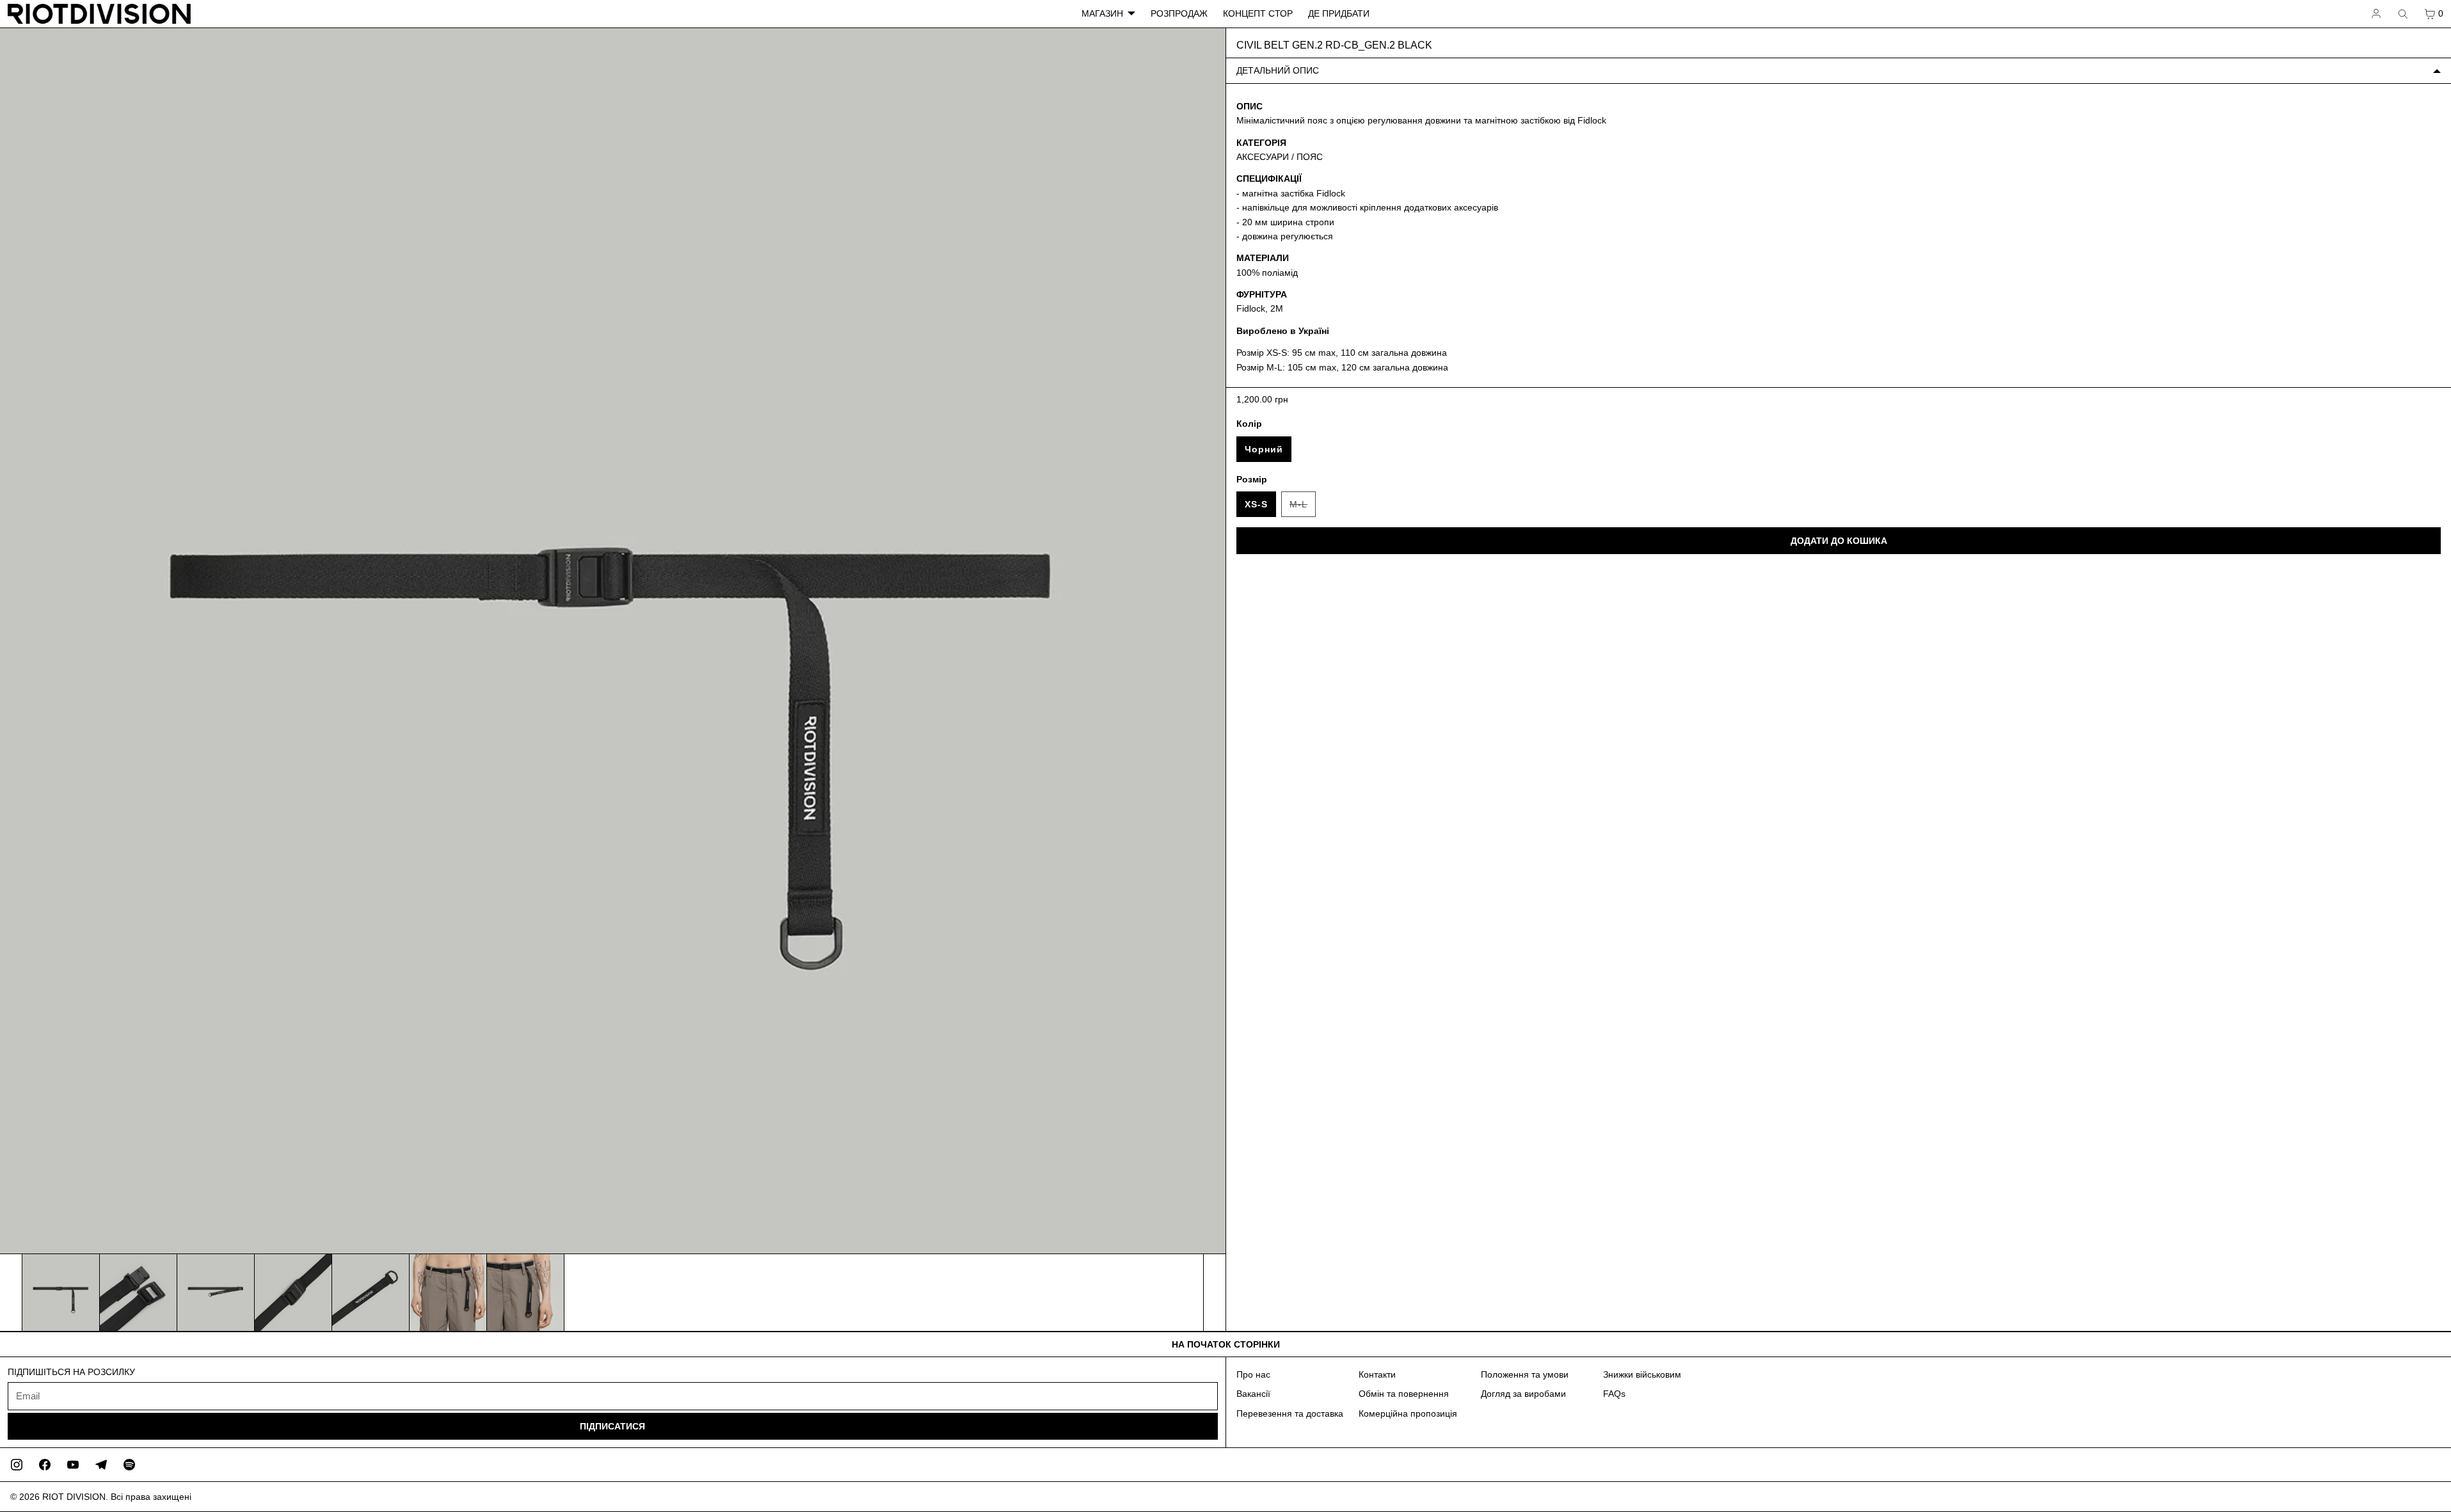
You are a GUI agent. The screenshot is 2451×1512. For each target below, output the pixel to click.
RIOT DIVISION (74, 1497)
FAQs (1614, 1394)
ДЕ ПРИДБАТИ (1339, 13)
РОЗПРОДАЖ (1179, 13)
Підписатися (612, 1426)
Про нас (1253, 1374)
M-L (1303, 508)
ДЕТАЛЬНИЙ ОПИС (1278, 70)
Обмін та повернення (1404, 1394)
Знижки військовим (1642, 1374)
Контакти (1377, 1374)
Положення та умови (1525, 1374)
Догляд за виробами (1523, 1394)
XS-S (1256, 504)
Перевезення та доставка (1290, 1413)
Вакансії (1253, 1394)
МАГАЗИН (1102, 13)
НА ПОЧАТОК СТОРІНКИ (1226, 1344)
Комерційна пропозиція (1408, 1413)
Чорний (1264, 449)
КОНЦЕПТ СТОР (1258, 13)
